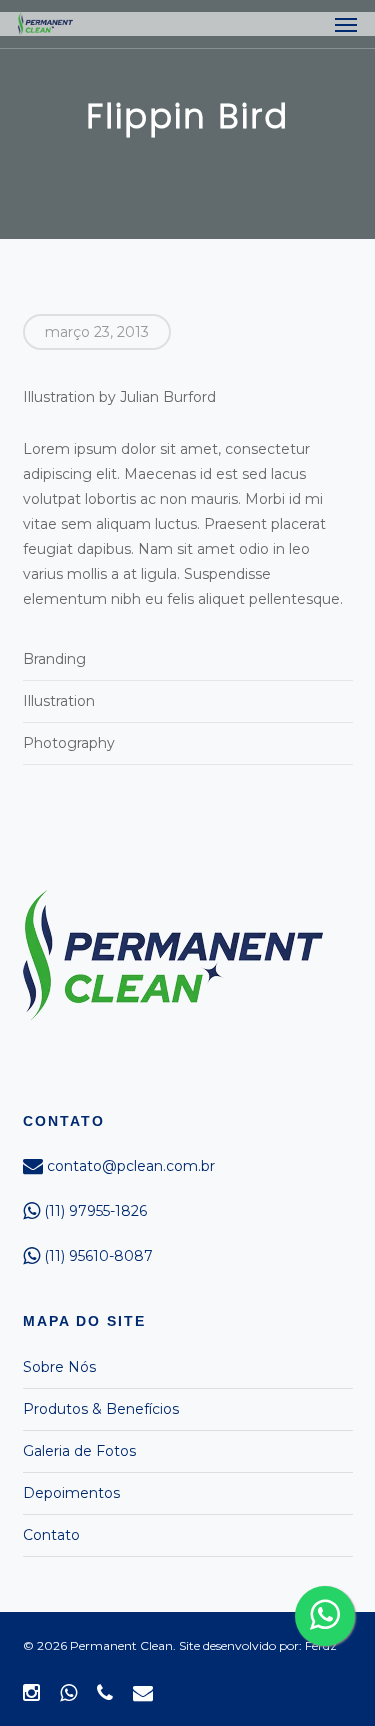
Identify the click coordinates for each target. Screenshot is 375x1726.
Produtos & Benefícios (101, 1409)
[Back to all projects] (187, 180)
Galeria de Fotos (79, 1451)
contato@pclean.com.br (129, 1166)
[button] (346, 24)
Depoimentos (71, 1493)
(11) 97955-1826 (93, 1211)
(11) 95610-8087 (96, 1256)
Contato (51, 1535)
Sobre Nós (59, 1367)
